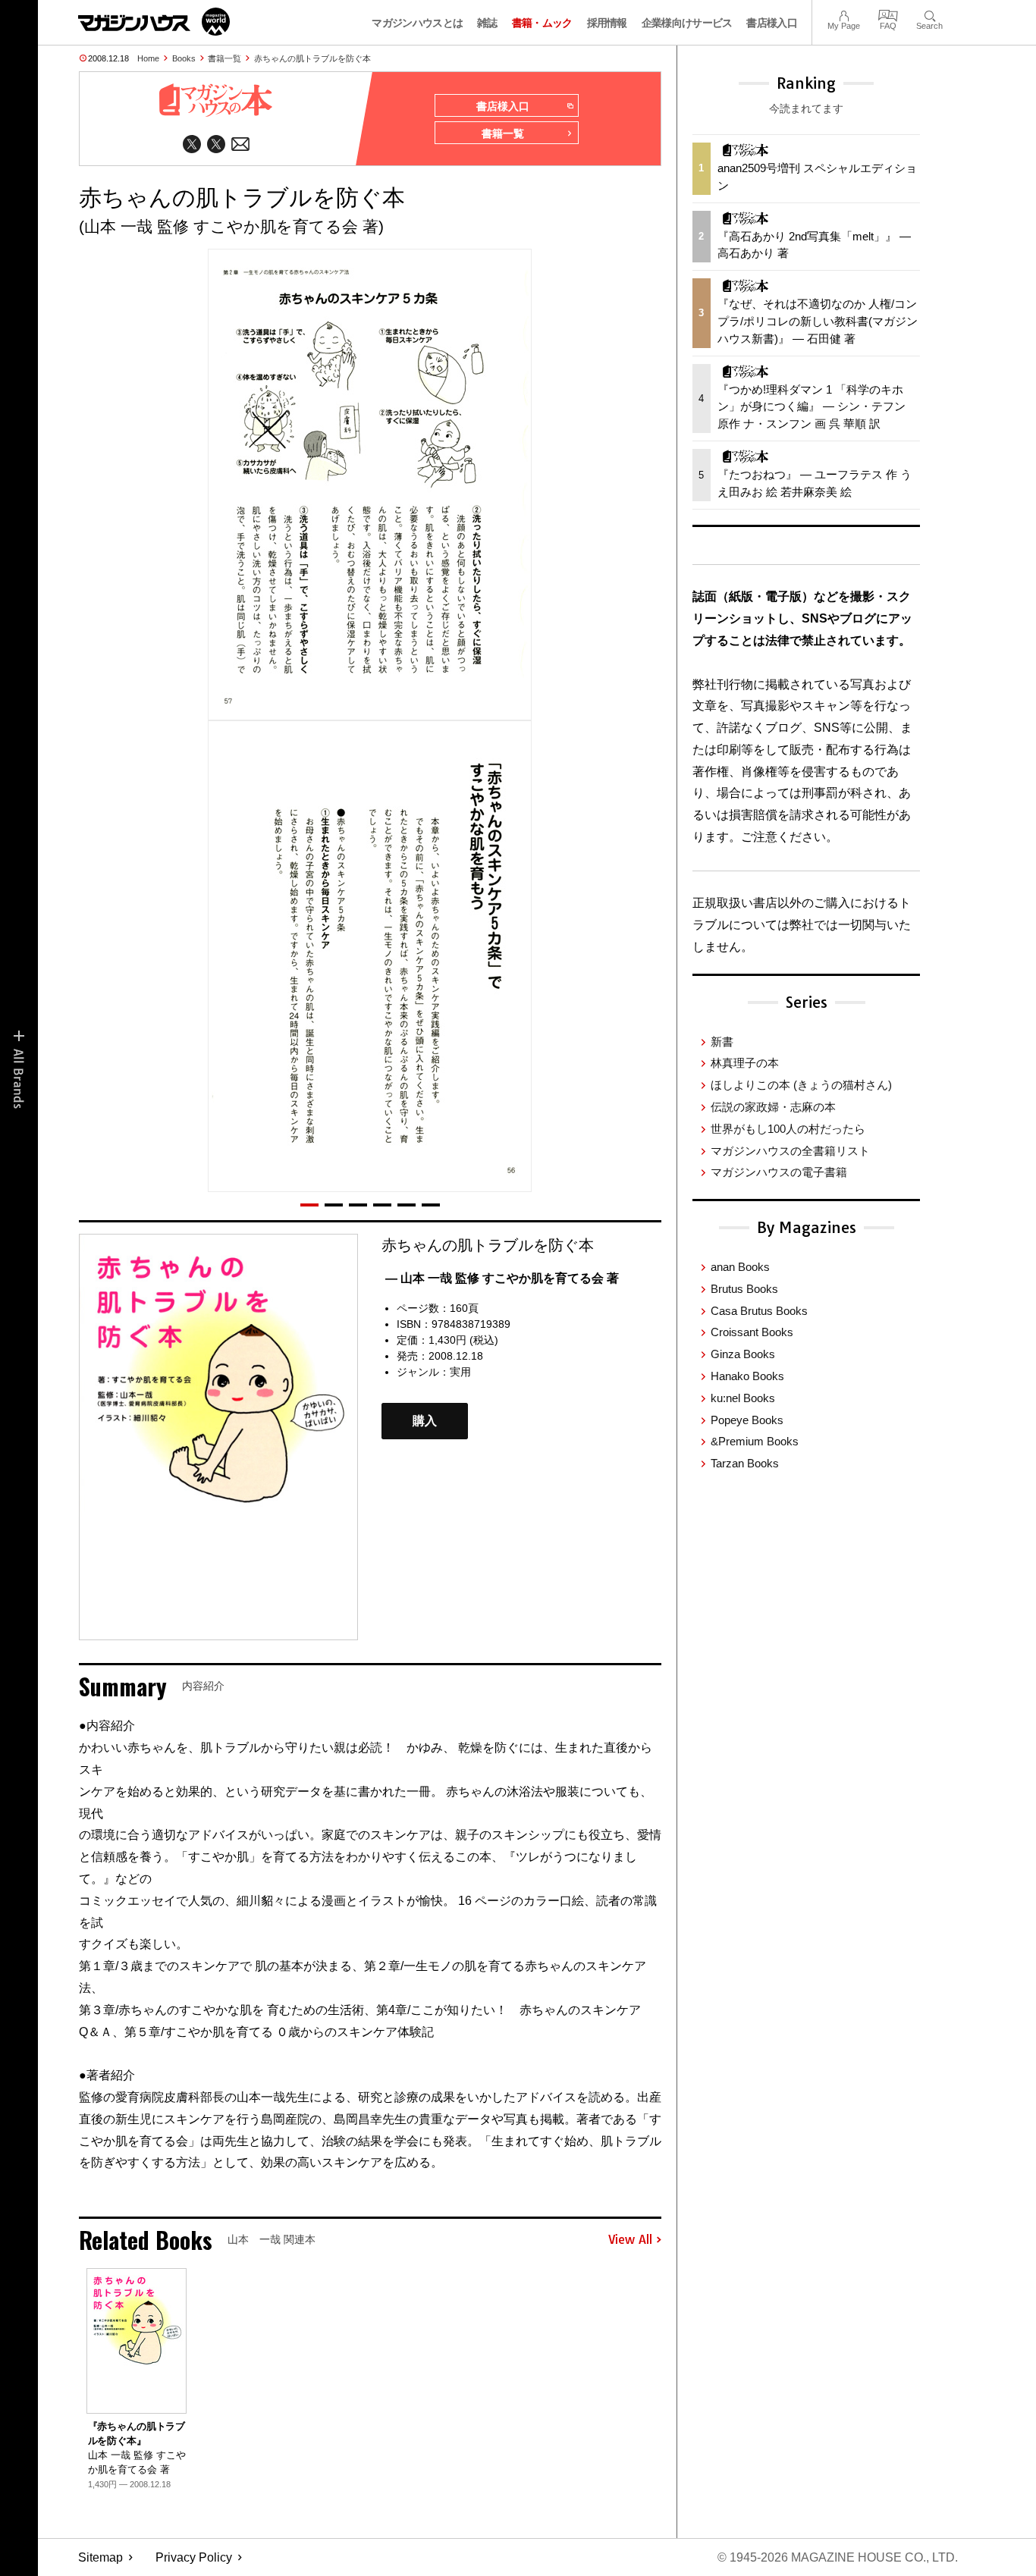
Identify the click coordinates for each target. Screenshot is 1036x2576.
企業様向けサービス (687, 23)
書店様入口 (772, 23)
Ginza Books (743, 1354)
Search (929, 14)
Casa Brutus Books (759, 1311)
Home (148, 58)
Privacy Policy (194, 2557)
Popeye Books (747, 1420)
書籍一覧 (224, 58)
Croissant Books (752, 1332)
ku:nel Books (743, 1398)
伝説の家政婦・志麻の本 (773, 1107)
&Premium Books (755, 1441)
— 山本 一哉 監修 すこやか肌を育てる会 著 (502, 1278)
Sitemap (100, 2557)
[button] (309, 1205)
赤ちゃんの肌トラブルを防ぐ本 (312, 58)
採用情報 (607, 23)
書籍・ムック (542, 23)
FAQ (888, 14)
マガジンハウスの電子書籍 (779, 1172)
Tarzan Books (745, 1463)
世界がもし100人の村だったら (788, 1129)
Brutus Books (744, 1289)
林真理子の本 (745, 1063)
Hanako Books (747, 1376)
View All (630, 2240)
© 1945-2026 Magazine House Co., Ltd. (838, 2557)
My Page (844, 14)
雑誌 (487, 23)
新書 (722, 1042)
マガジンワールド (154, 22)
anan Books (740, 1267)
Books (184, 58)
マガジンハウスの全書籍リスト (790, 1151)
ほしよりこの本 (801, 1085)
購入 (425, 1421)
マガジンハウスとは (417, 23)
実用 (460, 1372)
